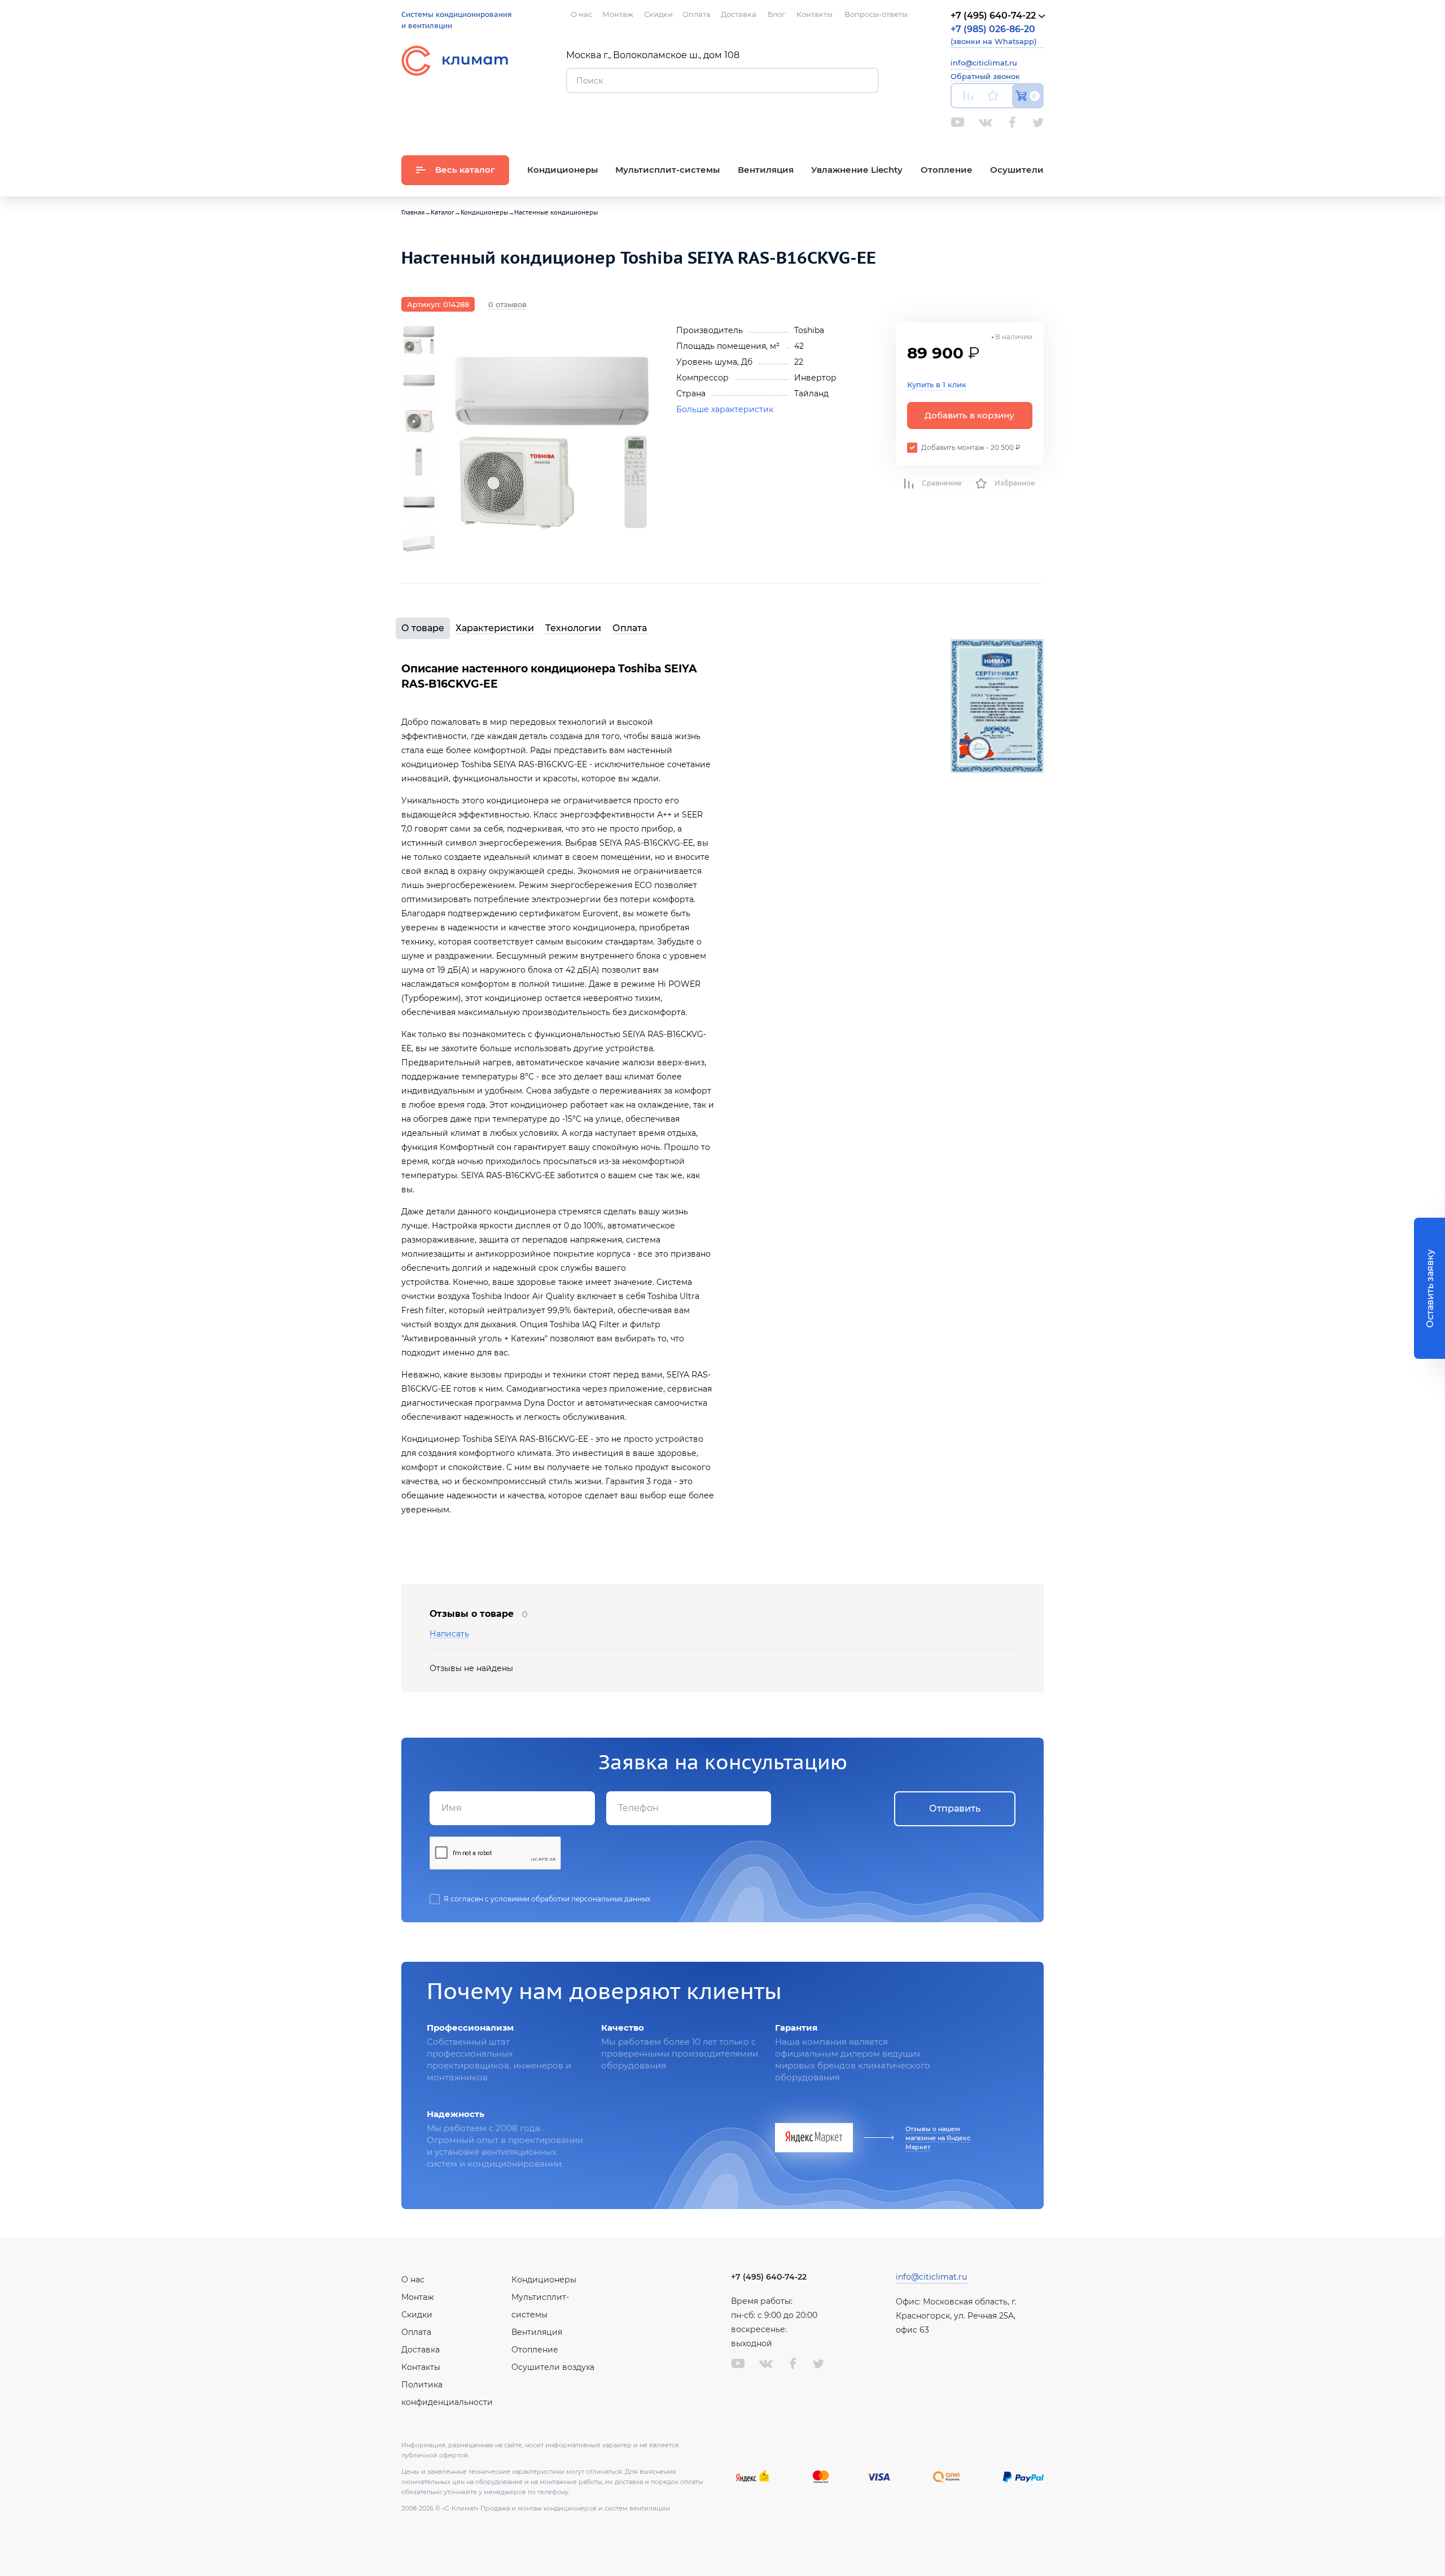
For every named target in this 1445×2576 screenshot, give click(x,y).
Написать (449, 1634)
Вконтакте (986, 123)
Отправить (955, 1809)
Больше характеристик (725, 409)
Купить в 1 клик (937, 384)
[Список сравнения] (968, 96)
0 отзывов (507, 304)
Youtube (958, 122)
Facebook (1012, 122)
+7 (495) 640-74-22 (769, 2277)
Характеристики (495, 628)
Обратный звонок (985, 76)
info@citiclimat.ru (984, 63)
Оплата (630, 628)
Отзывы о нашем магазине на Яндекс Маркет (938, 2138)
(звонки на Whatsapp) (993, 35)
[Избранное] (993, 96)
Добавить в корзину (969, 415)
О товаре (423, 628)
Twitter (1038, 123)
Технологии (573, 628)
